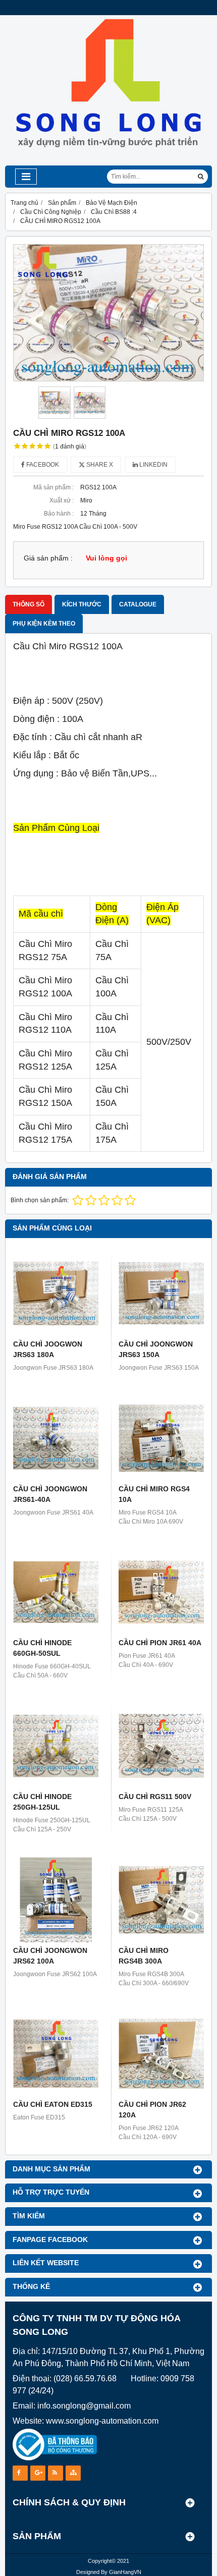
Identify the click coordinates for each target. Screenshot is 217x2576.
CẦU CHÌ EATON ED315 (53, 2104)
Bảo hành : (59, 514)
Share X (99, 465)
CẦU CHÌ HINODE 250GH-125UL (42, 1802)
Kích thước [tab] (82, 604)
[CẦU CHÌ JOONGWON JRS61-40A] (56, 1438)
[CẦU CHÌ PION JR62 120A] (161, 2054)
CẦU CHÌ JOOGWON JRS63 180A (48, 1349)
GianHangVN (125, 2572)
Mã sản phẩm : (53, 487)
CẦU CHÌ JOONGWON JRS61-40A (50, 1494)
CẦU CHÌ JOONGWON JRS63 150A (156, 1349)
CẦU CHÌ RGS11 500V (155, 1797)
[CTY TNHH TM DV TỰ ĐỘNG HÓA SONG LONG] (108, 163)
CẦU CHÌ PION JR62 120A (152, 2110)
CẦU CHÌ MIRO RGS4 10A (154, 1494)
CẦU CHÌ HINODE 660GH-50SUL (42, 1648)
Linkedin (153, 465)
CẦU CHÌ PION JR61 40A (160, 1643)
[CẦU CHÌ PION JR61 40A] (161, 1592)
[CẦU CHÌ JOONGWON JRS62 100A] (56, 1900)
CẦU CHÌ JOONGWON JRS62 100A (50, 1956)
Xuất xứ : (62, 500)
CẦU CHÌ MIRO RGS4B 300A (144, 1956)
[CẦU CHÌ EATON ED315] (56, 2054)
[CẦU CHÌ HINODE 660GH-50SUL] (56, 1592)
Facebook (42, 465)
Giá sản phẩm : (48, 558)
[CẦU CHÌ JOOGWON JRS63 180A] (56, 1293)
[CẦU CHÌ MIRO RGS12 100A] (108, 313)
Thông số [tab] (29, 604)
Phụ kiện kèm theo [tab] (44, 624)
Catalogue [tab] (138, 604)
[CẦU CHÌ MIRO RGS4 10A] (161, 1438)
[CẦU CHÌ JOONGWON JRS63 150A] (161, 1293)
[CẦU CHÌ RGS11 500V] (161, 1746)
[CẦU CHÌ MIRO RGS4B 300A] (161, 1900)
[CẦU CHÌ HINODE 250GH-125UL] (56, 1746)
